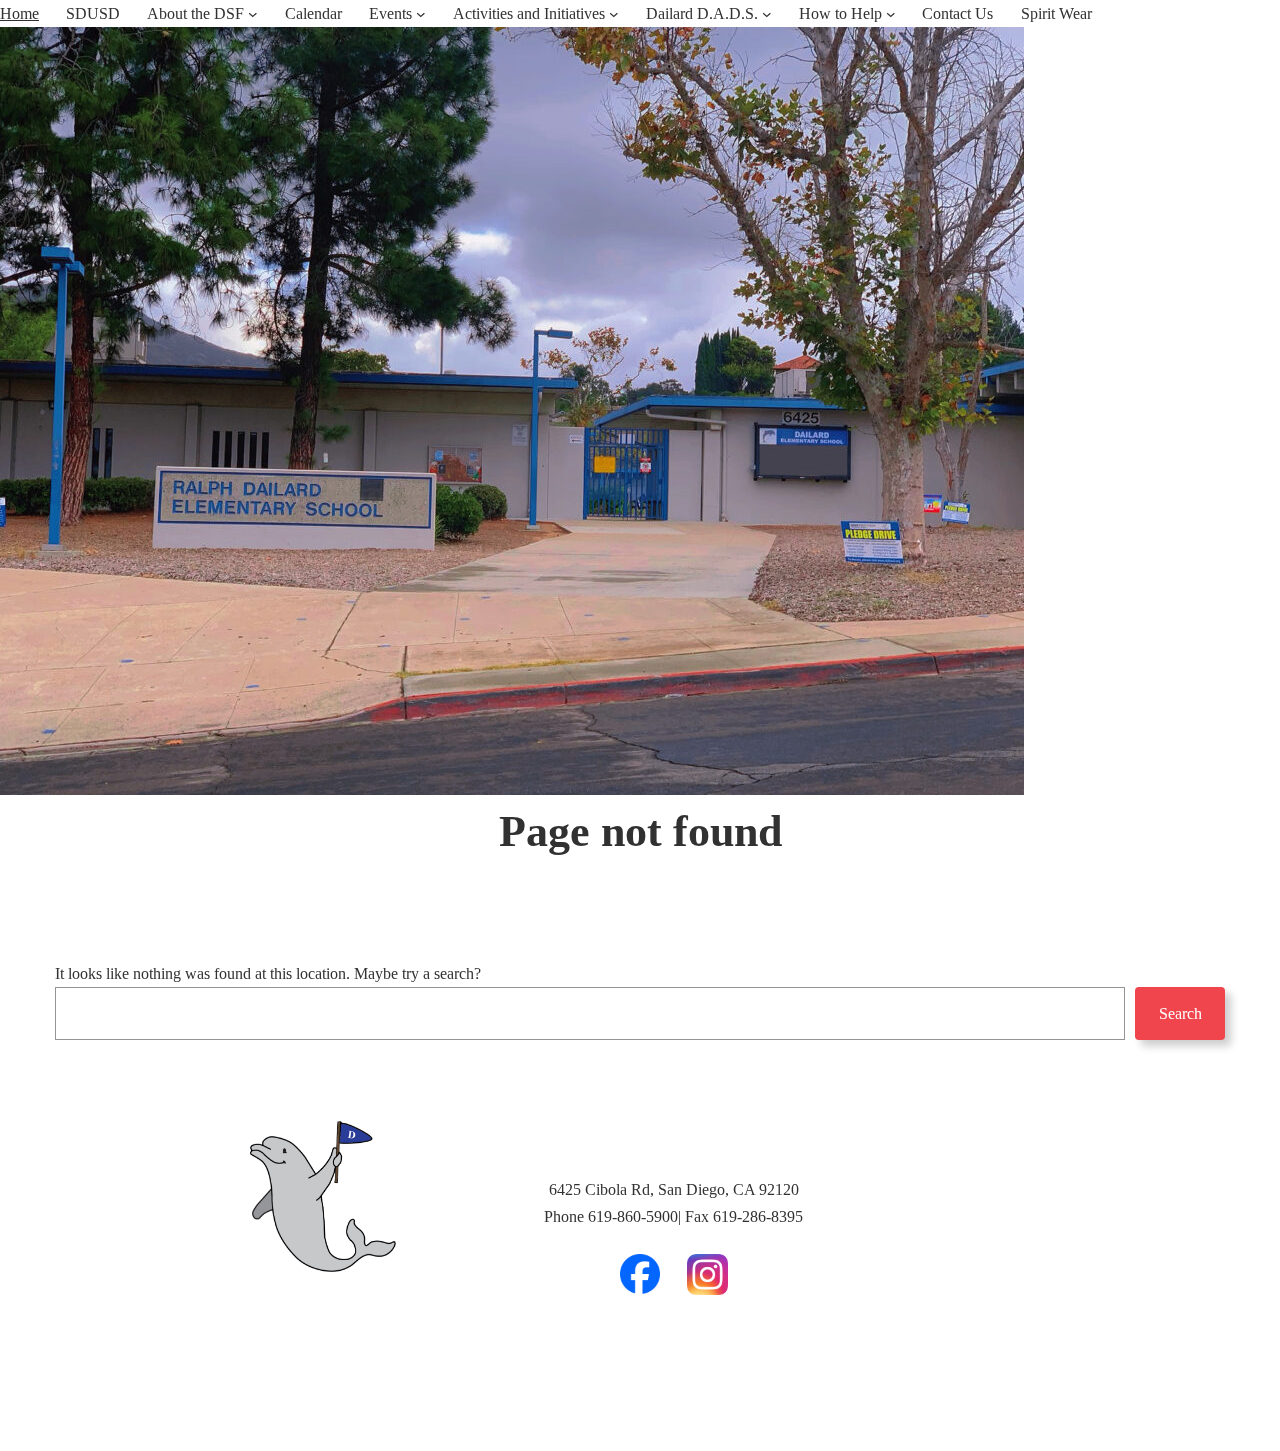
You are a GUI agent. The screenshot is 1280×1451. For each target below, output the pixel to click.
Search (1180, 1013)
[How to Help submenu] (891, 14)
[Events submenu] (421, 14)
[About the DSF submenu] (253, 14)
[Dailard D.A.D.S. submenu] (767, 14)
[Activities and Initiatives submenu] (614, 14)
